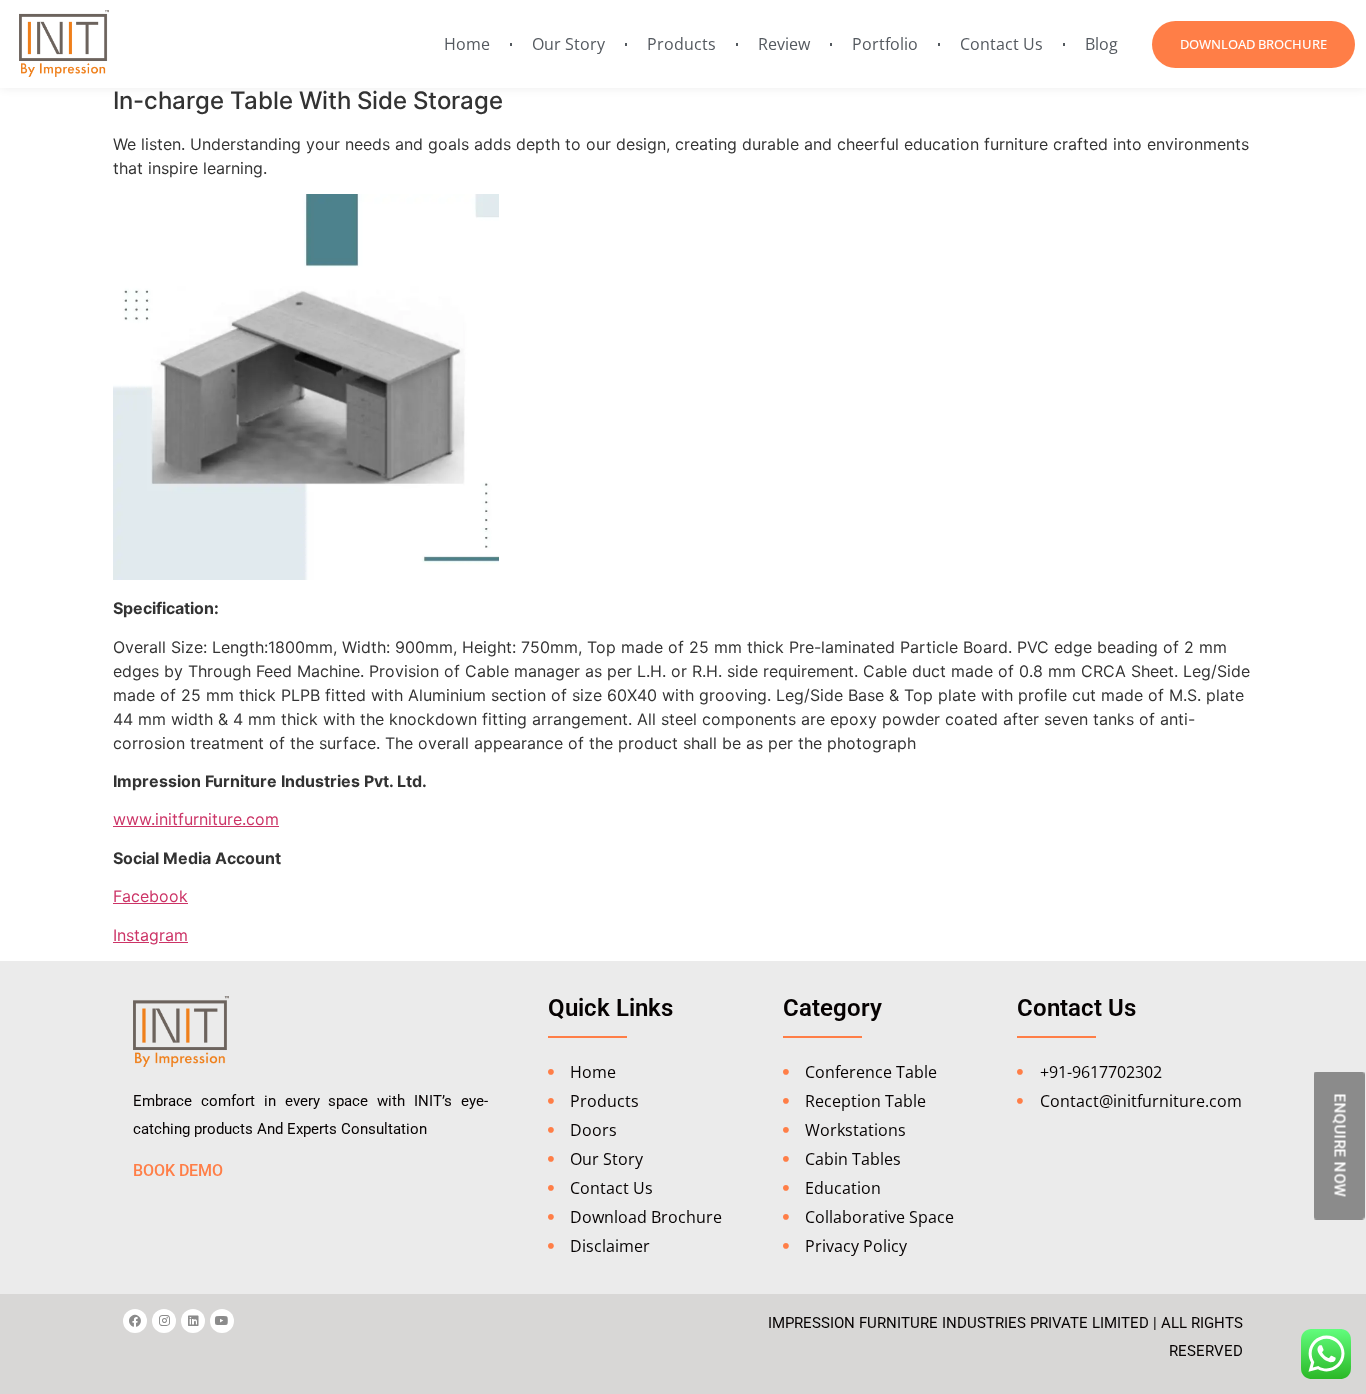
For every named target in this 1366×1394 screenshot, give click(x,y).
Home (467, 44)
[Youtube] (222, 1321)
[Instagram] (164, 1321)
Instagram (150, 935)
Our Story (568, 44)
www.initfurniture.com (196, 819)
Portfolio (885, 44)
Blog (1101, 44)
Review (784, 44)
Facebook (150, 896)
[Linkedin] (193, 1321)
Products (681, 44)
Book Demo (178, 1170)
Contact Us (1001, 44)
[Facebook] (135, 1321)
